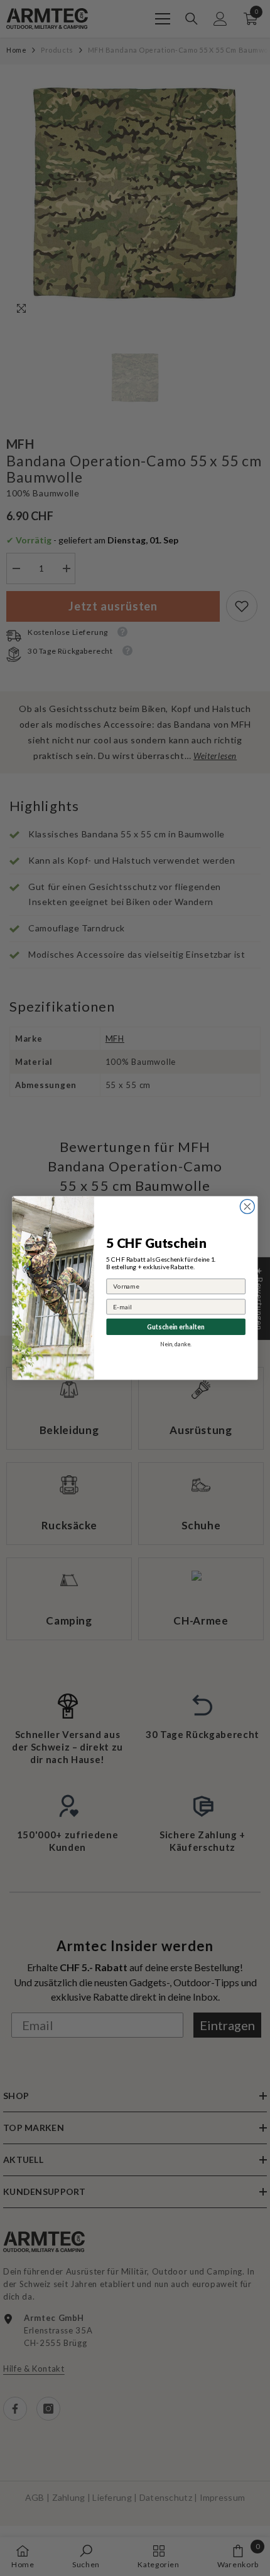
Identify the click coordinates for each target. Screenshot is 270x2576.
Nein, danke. (176, 1344)
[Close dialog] (247, 1207)
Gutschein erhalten (176, 1326)
